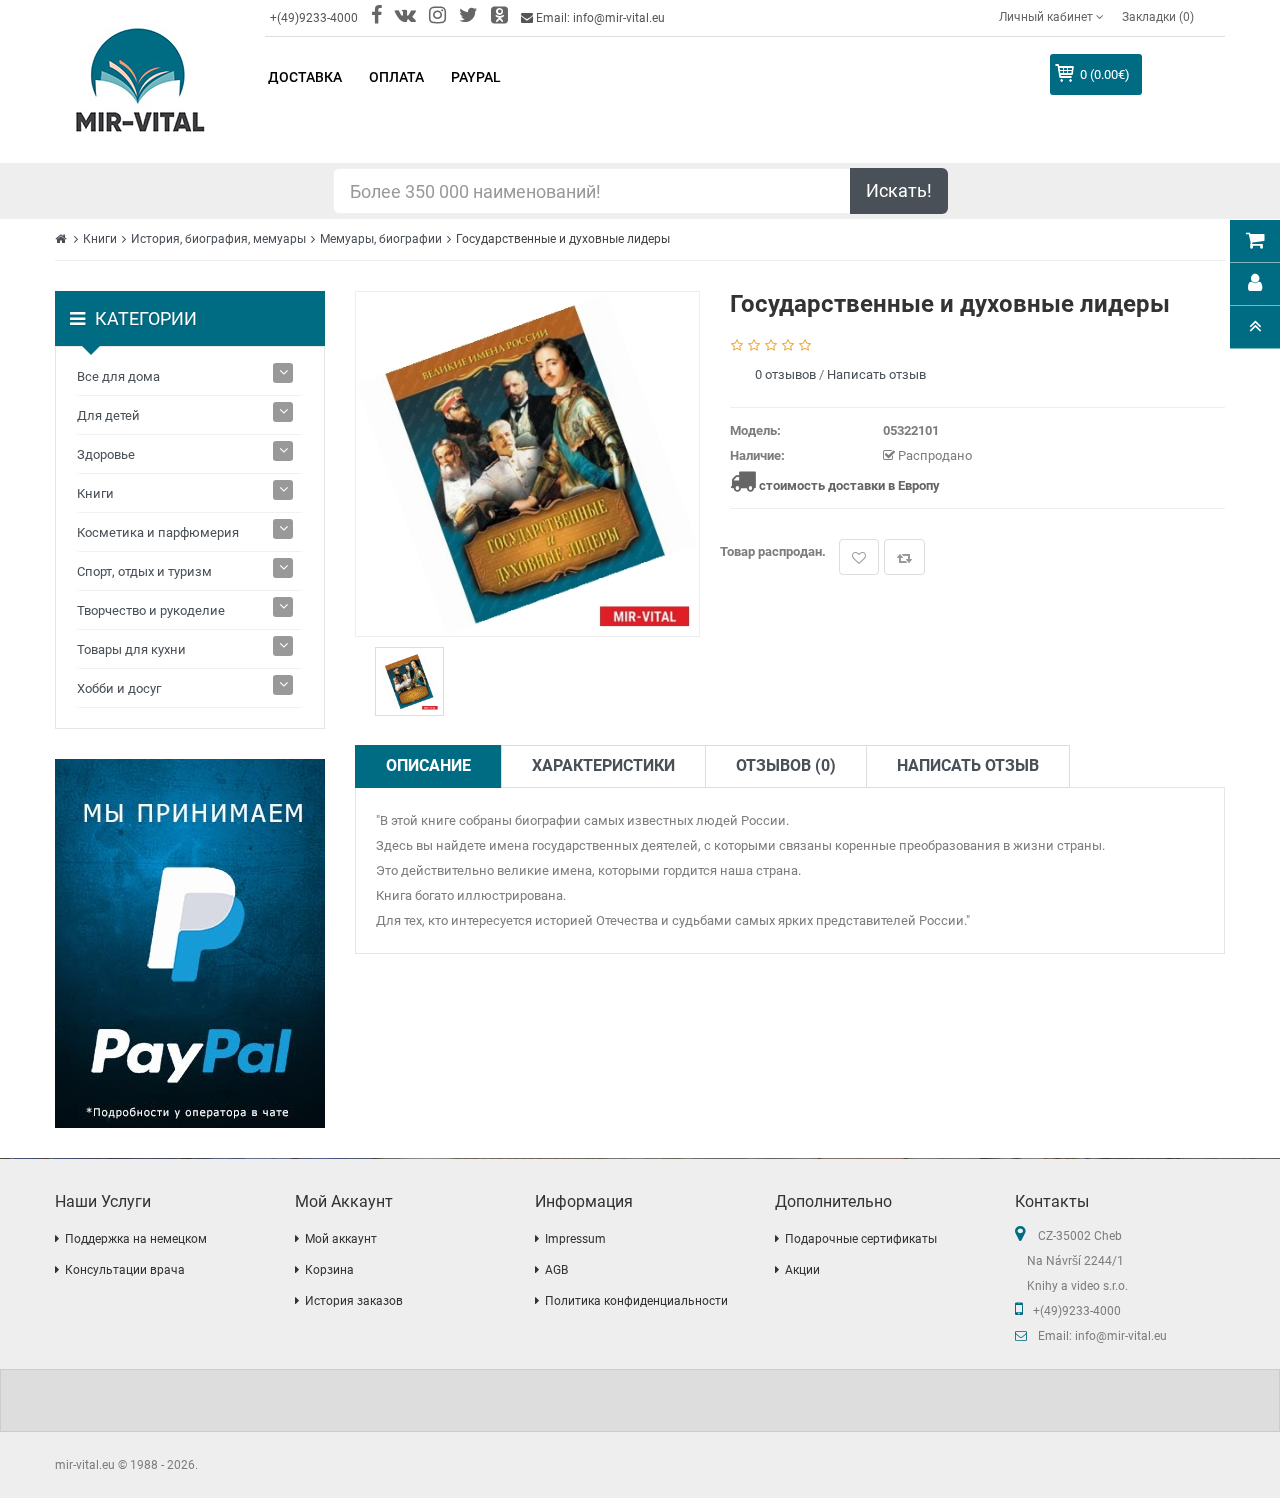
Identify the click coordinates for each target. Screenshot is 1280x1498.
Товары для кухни (131, 649)
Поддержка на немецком (136, 1239)
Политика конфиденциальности (636, 1301)
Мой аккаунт (341, 1239)
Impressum (575, 1239)
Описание (428, 765)
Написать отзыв (876, 374)
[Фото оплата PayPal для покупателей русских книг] (190, 943)
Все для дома (118, 376)
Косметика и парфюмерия (158, 532)
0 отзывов (785, 374)
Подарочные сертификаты (861, 1239)
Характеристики (603, 765)
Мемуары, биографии (381, 239)
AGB (556, 1270)
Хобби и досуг (119, 688)
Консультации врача (125, 1270)
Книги (100, 239)
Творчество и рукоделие (151, 610)
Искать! (899, 190)
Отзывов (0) (786, 765)
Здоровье (106, 454)
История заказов (354, 1301)
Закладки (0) (1158, 17)
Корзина (329, 1270)
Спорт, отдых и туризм (144, 571)
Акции (802, 1270)
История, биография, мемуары (218, 239)
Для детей (108, 415)
